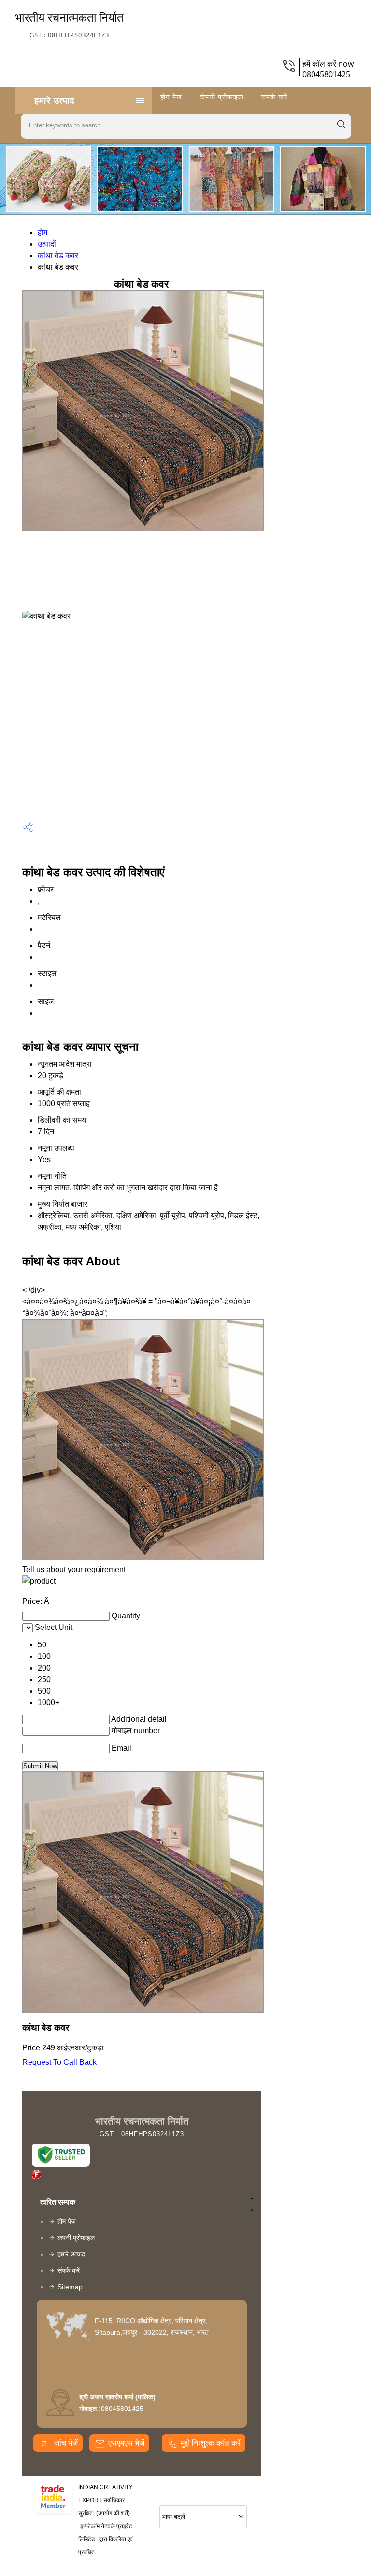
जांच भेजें (65, 2443)
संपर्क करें (274, 97)
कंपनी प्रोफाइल (221, 97)
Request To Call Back (59, 2062)
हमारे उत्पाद (55, 100)
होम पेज (171, 97)
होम (43, 232)
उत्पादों (47, 244)
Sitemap (70, 2287)
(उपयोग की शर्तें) (113, 2513)
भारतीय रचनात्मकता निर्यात (69, 24)
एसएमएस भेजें (126, 2443)
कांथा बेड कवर (58, 256)
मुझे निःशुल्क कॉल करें (211, 2443)
